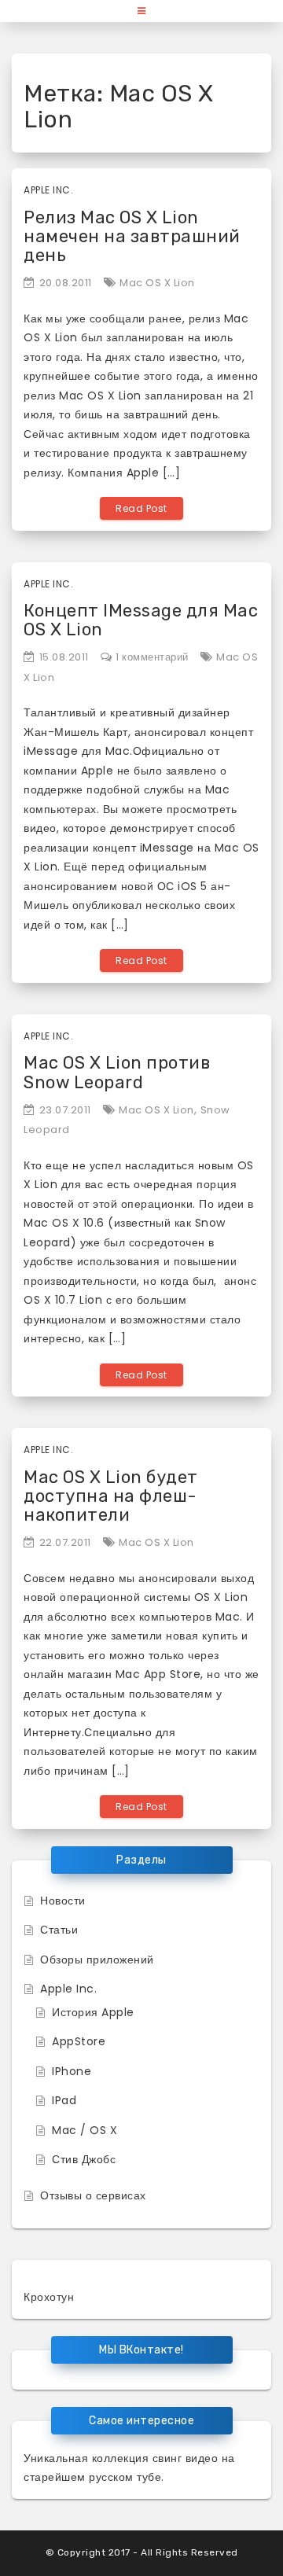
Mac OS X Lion (157, 283)
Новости (63, 1901)
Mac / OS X (85, 2130)
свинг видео (186, 2458)
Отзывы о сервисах (93, 2195)
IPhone (72, 2071)
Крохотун (49, 2297)
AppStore (79, 2041)
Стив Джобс (84, 2159)
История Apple (93, 2012)
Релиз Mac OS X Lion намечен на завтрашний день (132, 236)
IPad (64, 2100)
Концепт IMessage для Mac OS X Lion (141, 620)
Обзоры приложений (97, 1960)
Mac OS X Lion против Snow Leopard (117, 1072)
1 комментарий (152, 657)
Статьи (59, 1930)
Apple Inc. (48, 190)
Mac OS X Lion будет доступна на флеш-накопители (111, 1496)
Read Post (141, 508)
